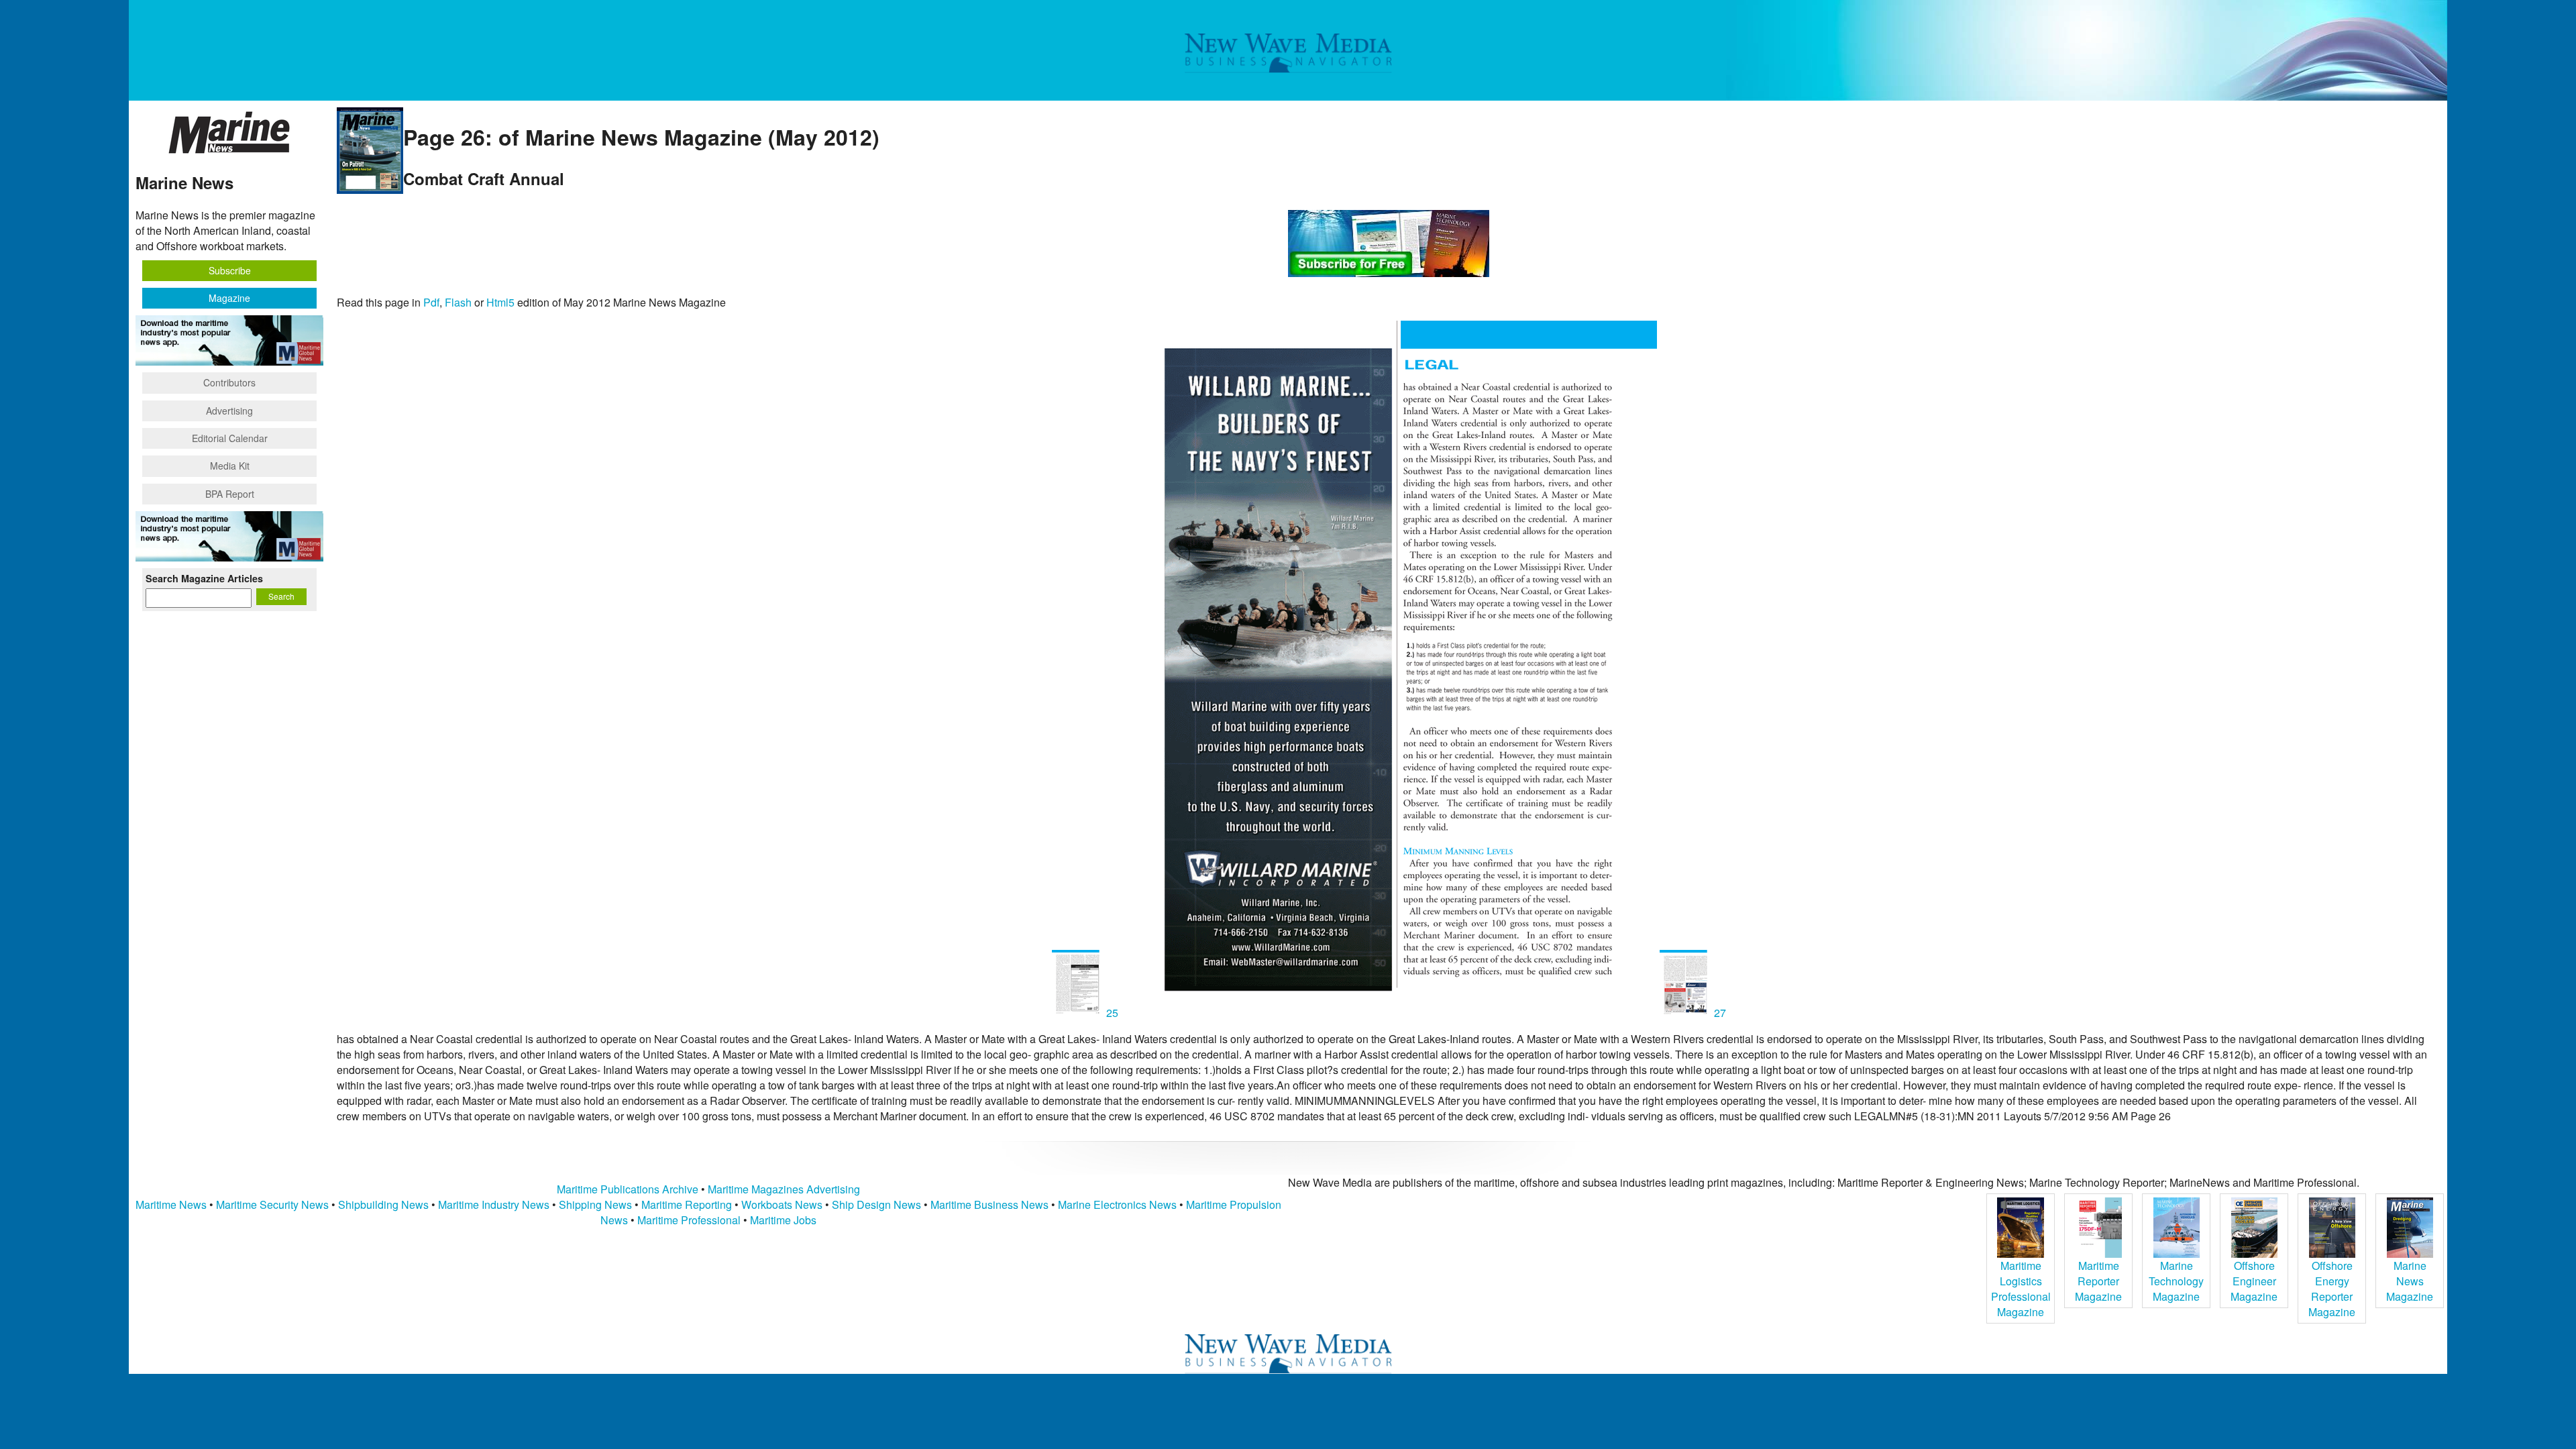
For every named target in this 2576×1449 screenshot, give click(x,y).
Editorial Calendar (230, 438)
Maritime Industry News (494, 1204)
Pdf (431, 302)
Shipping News (595, 1204)
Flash (458, 302)
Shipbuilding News (383, 1204)
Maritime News (171, 1204)
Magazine (229, 298)
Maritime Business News (991, 1204)
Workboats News (782, 1204)
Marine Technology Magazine (2176, 1281)
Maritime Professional (689, 1220)
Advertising (229, 411)
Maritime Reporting (687, 1204)
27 (1719, 1013)
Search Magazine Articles (204, 578)
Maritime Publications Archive (628, 1189)
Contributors (229, 382)
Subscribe (230, 270)
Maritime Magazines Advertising (784, 1189)
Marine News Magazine (2410, 1281)
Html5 (500, 302)
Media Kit (230, 466)
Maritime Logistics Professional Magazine (2021, 1289)
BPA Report (230, 494)
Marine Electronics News (1117, 1204)
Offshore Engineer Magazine (2254, 1281)
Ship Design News (878, 1204)
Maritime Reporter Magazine (2098, 1281)
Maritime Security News (272, 1204)
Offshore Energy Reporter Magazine (2332, 1289)
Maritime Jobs (783, 1220)
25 (1112, 1013)
